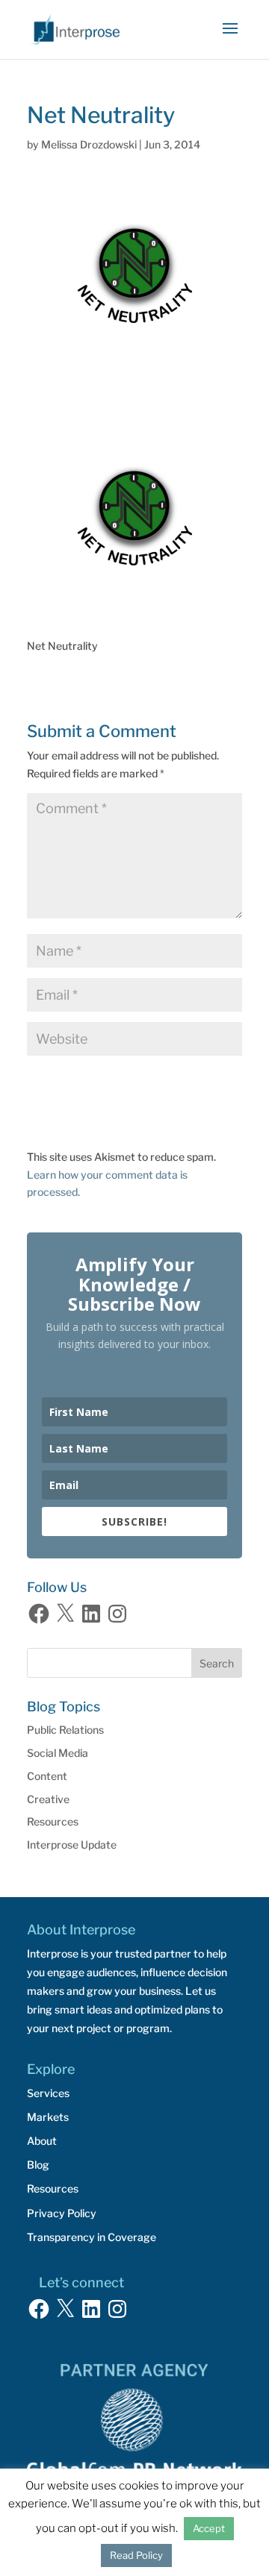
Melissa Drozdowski (89, 144)
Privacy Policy (62, 2213)
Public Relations (65, 1730)
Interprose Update (72, 1845)
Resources (53, 1821)
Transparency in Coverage (92, 2237)
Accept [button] (209, 2528)
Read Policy (136, 2555)
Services (48, 2093)
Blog (38, 2165)
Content (47, 1776)
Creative (48, 1799)
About (42, 2141)
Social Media (58, 1753)
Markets (48, 2117)
